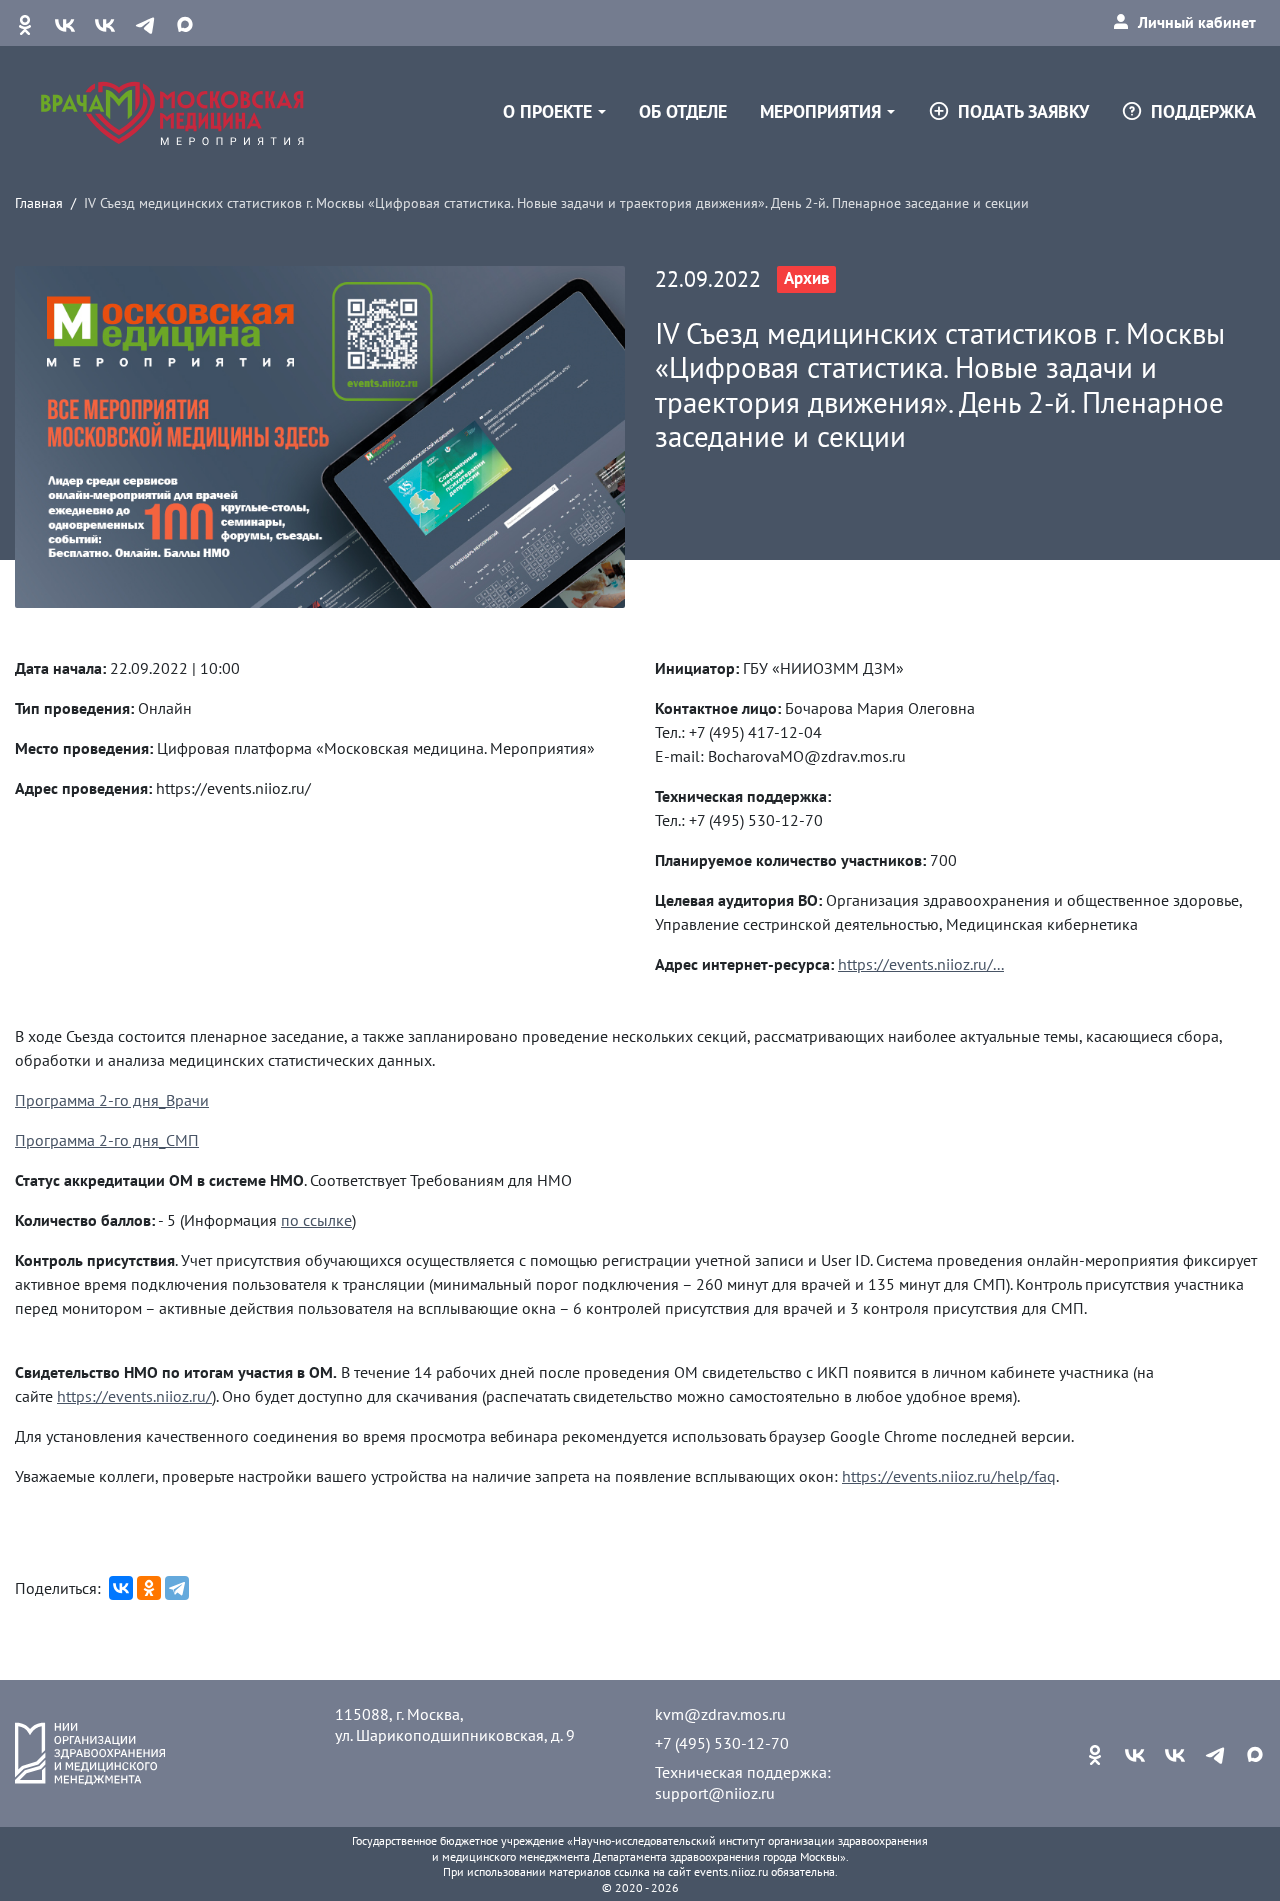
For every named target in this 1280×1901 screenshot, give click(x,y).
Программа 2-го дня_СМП (107, 1140)
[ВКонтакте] (121, 1588)
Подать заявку (1023, 111)
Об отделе (683, 111)
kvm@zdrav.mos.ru (720, 1714)
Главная (39, 202)
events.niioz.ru (731, 1871)
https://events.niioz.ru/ (134, 1396)
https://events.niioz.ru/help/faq (949, 1476)
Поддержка (1203, 111)
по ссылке (316, 1220)
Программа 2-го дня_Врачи (112, 1100)
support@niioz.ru (715, 1793)
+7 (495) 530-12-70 (722, 1743)
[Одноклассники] (149, 1588)
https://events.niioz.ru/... (921, 964)
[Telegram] (177, 1588)
